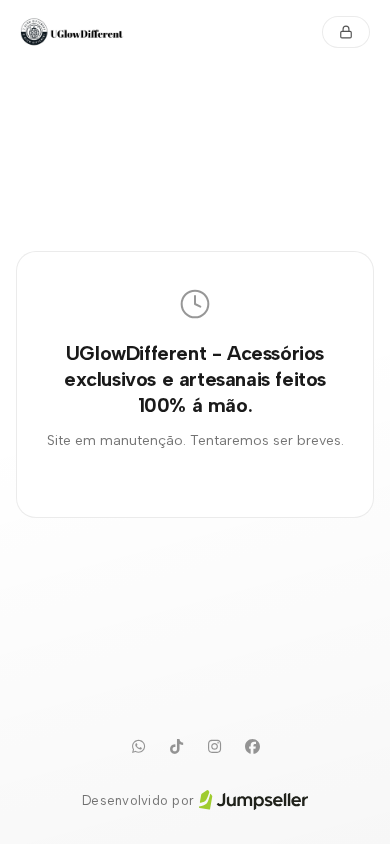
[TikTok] (176, 747)
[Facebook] (252, 747)
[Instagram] (214, 747)
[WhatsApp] (138, 747)
